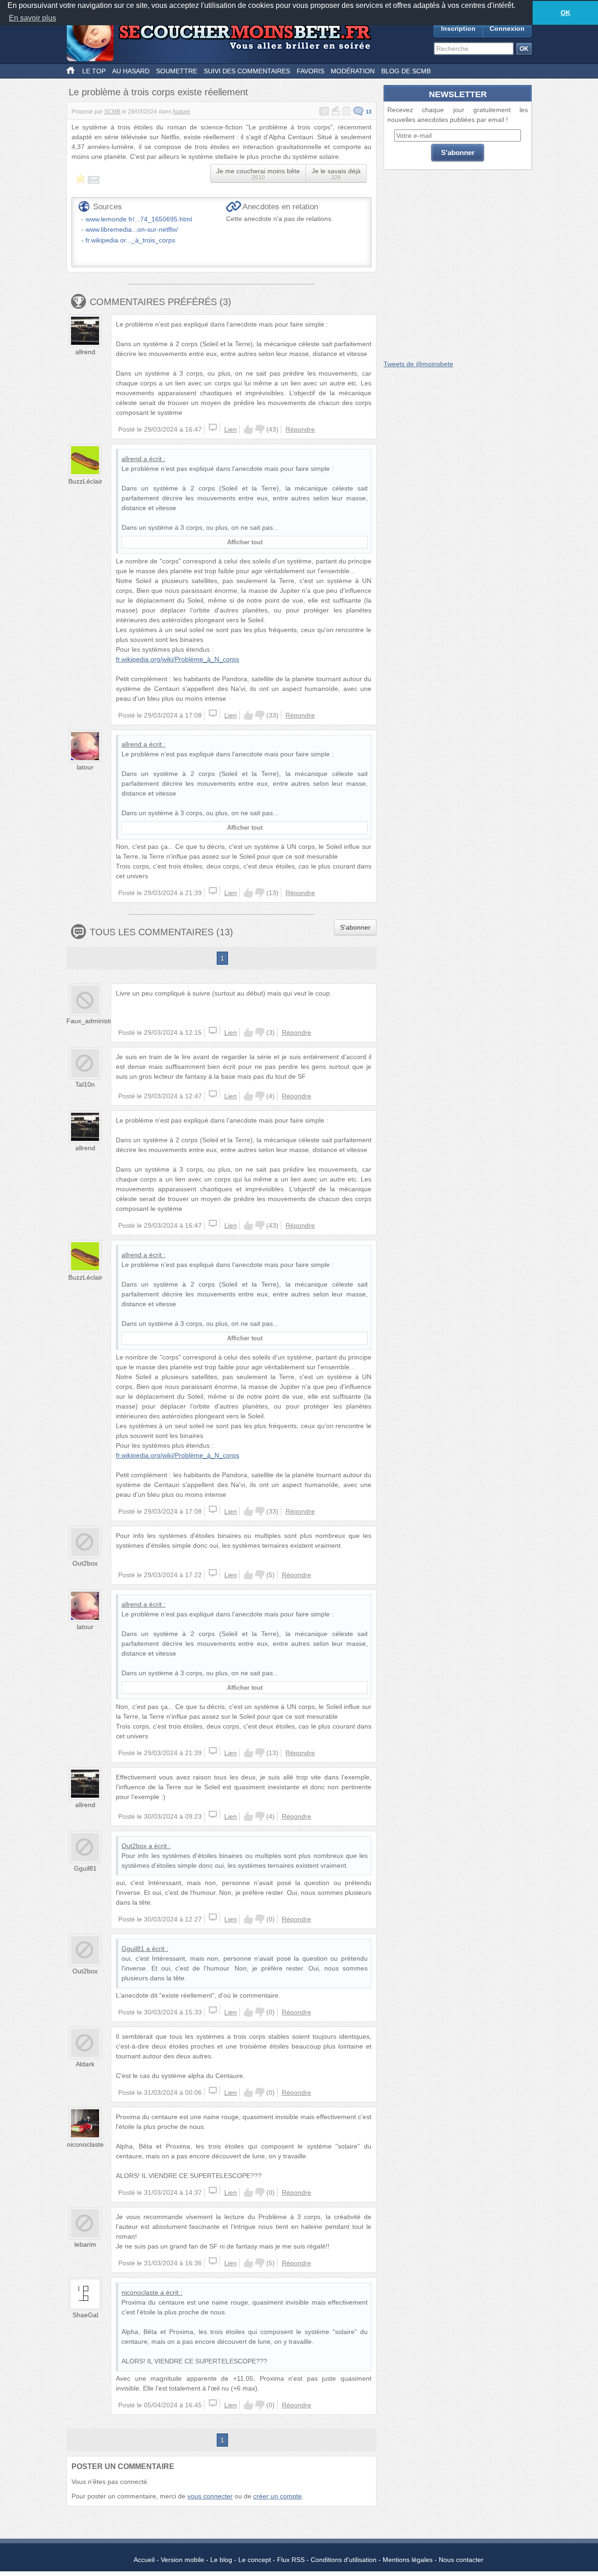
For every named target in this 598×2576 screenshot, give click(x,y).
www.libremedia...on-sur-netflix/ (132, 229)
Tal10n (85, 1084)
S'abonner (355, 927)
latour (85, 767)
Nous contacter (461, 2560)
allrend (85, 352)
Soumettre (177, 71)
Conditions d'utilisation (344, 2560)
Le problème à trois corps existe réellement (158, 92)
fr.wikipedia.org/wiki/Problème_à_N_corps (178, 659)
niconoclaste (85, 2144)
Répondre (300, 429)
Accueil (144, 2560)
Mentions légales (408, 2560)
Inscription (458, 28)
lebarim (85, 2244)
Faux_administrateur (97, 1021)
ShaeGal (85, 2315)
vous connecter (210, 2496)
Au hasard (131, 71)
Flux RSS (291, 2560)
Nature (182, 112)
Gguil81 (85, 1868)
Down (260, 429)
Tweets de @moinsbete (418, 364)
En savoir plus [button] (32, 18)
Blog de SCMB (406, 71)
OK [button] (566, 13)
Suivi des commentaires (247, 71)
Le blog (221, 2560)
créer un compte (278, 2496)
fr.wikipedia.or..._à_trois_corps (130, 240)
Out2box (85, 1563)
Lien (231, 429)
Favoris (310, 71)
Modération (353, 71)
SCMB (112, 112)
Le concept (255, 2560)
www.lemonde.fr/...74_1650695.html (139, 219)
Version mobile (182, 2560)
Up (249, 429)
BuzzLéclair (85, 481)
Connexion (507, 28)
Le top (94, 71)
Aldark (85, 2064)
